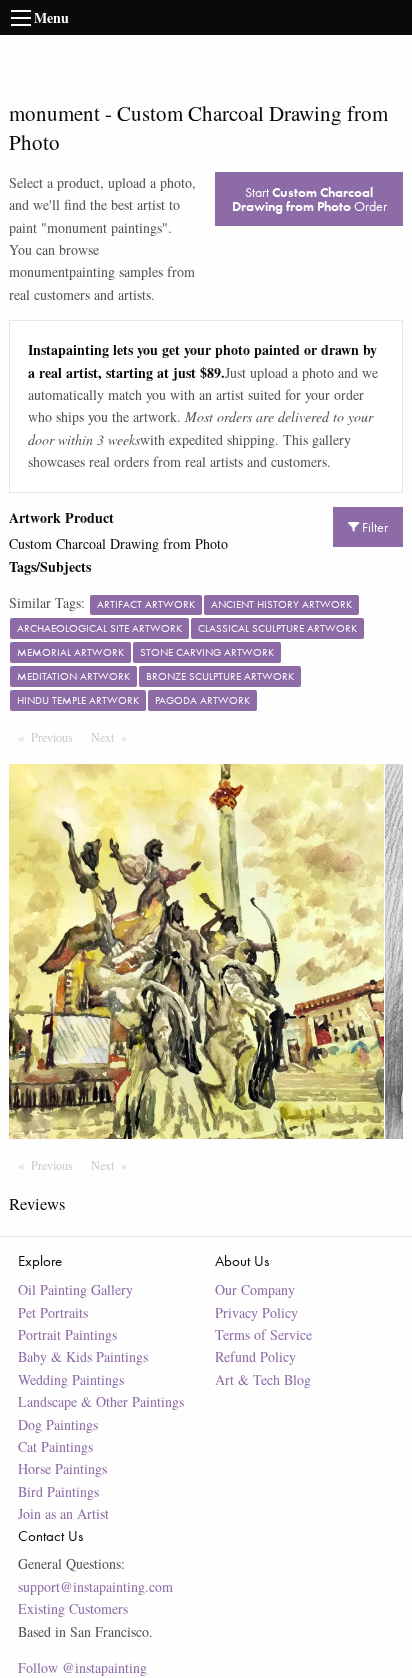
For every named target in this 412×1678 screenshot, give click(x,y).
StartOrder (309, 199)
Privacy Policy (256, 1312)
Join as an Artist (63, 1513)
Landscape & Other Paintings (101, 1401)
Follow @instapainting (82, 1667)
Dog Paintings (58, 1424)
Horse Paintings (62, 1468)
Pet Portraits (53, 1312)
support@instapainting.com (95, 1586)
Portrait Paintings (67, 1334)
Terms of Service (263, 1334)
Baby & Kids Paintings (83, 1356)
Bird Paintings (58, 1491)
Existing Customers (73, 1608)
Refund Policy (255, 1356)
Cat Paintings (55, 1446)
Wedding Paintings (71, 1379)
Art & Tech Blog (263, 1379)
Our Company (255, 1289)
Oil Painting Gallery (75, 1289)
